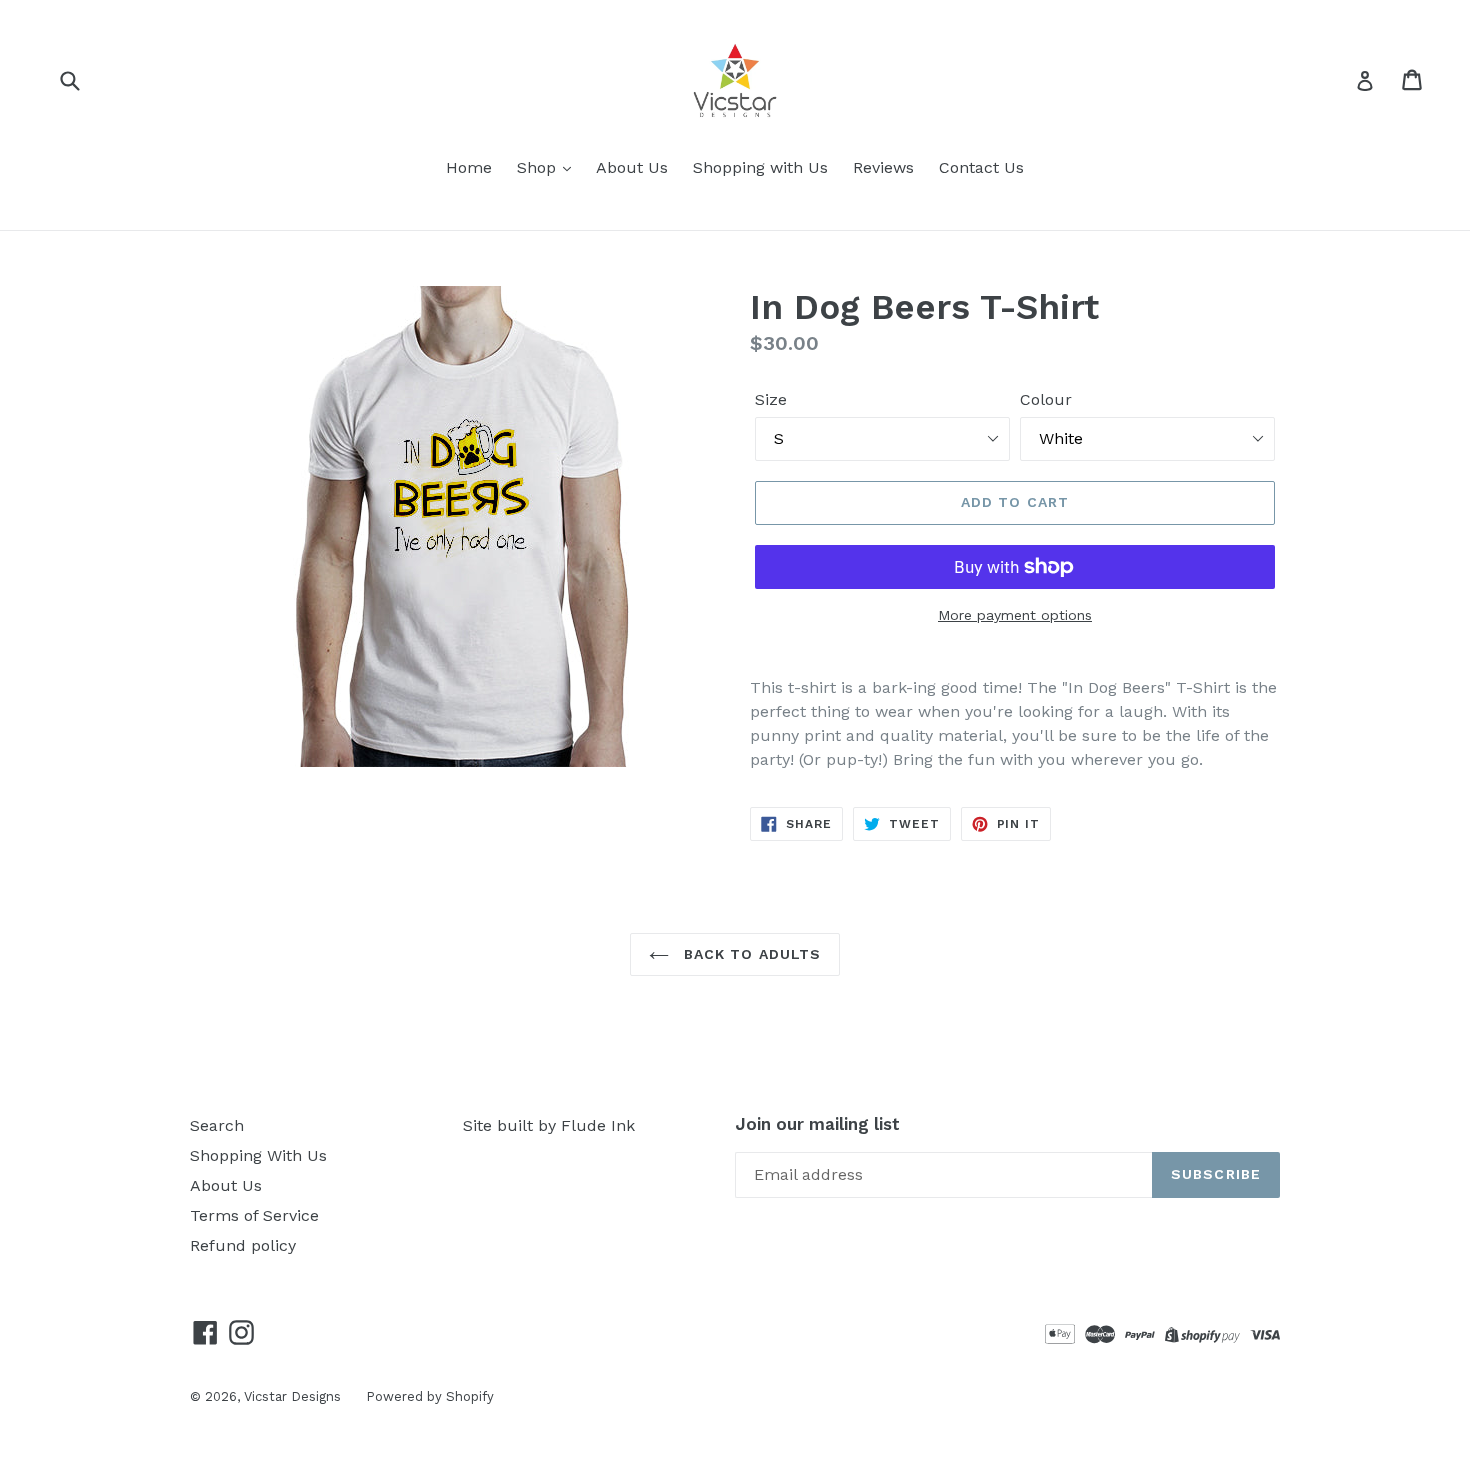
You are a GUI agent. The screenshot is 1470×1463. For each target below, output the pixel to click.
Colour (1046, 399)
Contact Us (981, 167)
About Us (632, 167)
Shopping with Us (760, 167)
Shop (539, 167)
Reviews (883, 167)
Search (217, 1125)
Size (771, 399)
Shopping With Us (258, 1155)
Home (469, 167)
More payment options (1015, 615)
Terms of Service (254, 1215)
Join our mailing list (817, 1124)
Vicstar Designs (292, 1396)
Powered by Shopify (430, 1396)
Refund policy (243, 1245)
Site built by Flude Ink (549, 1125)
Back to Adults (750, 954)
